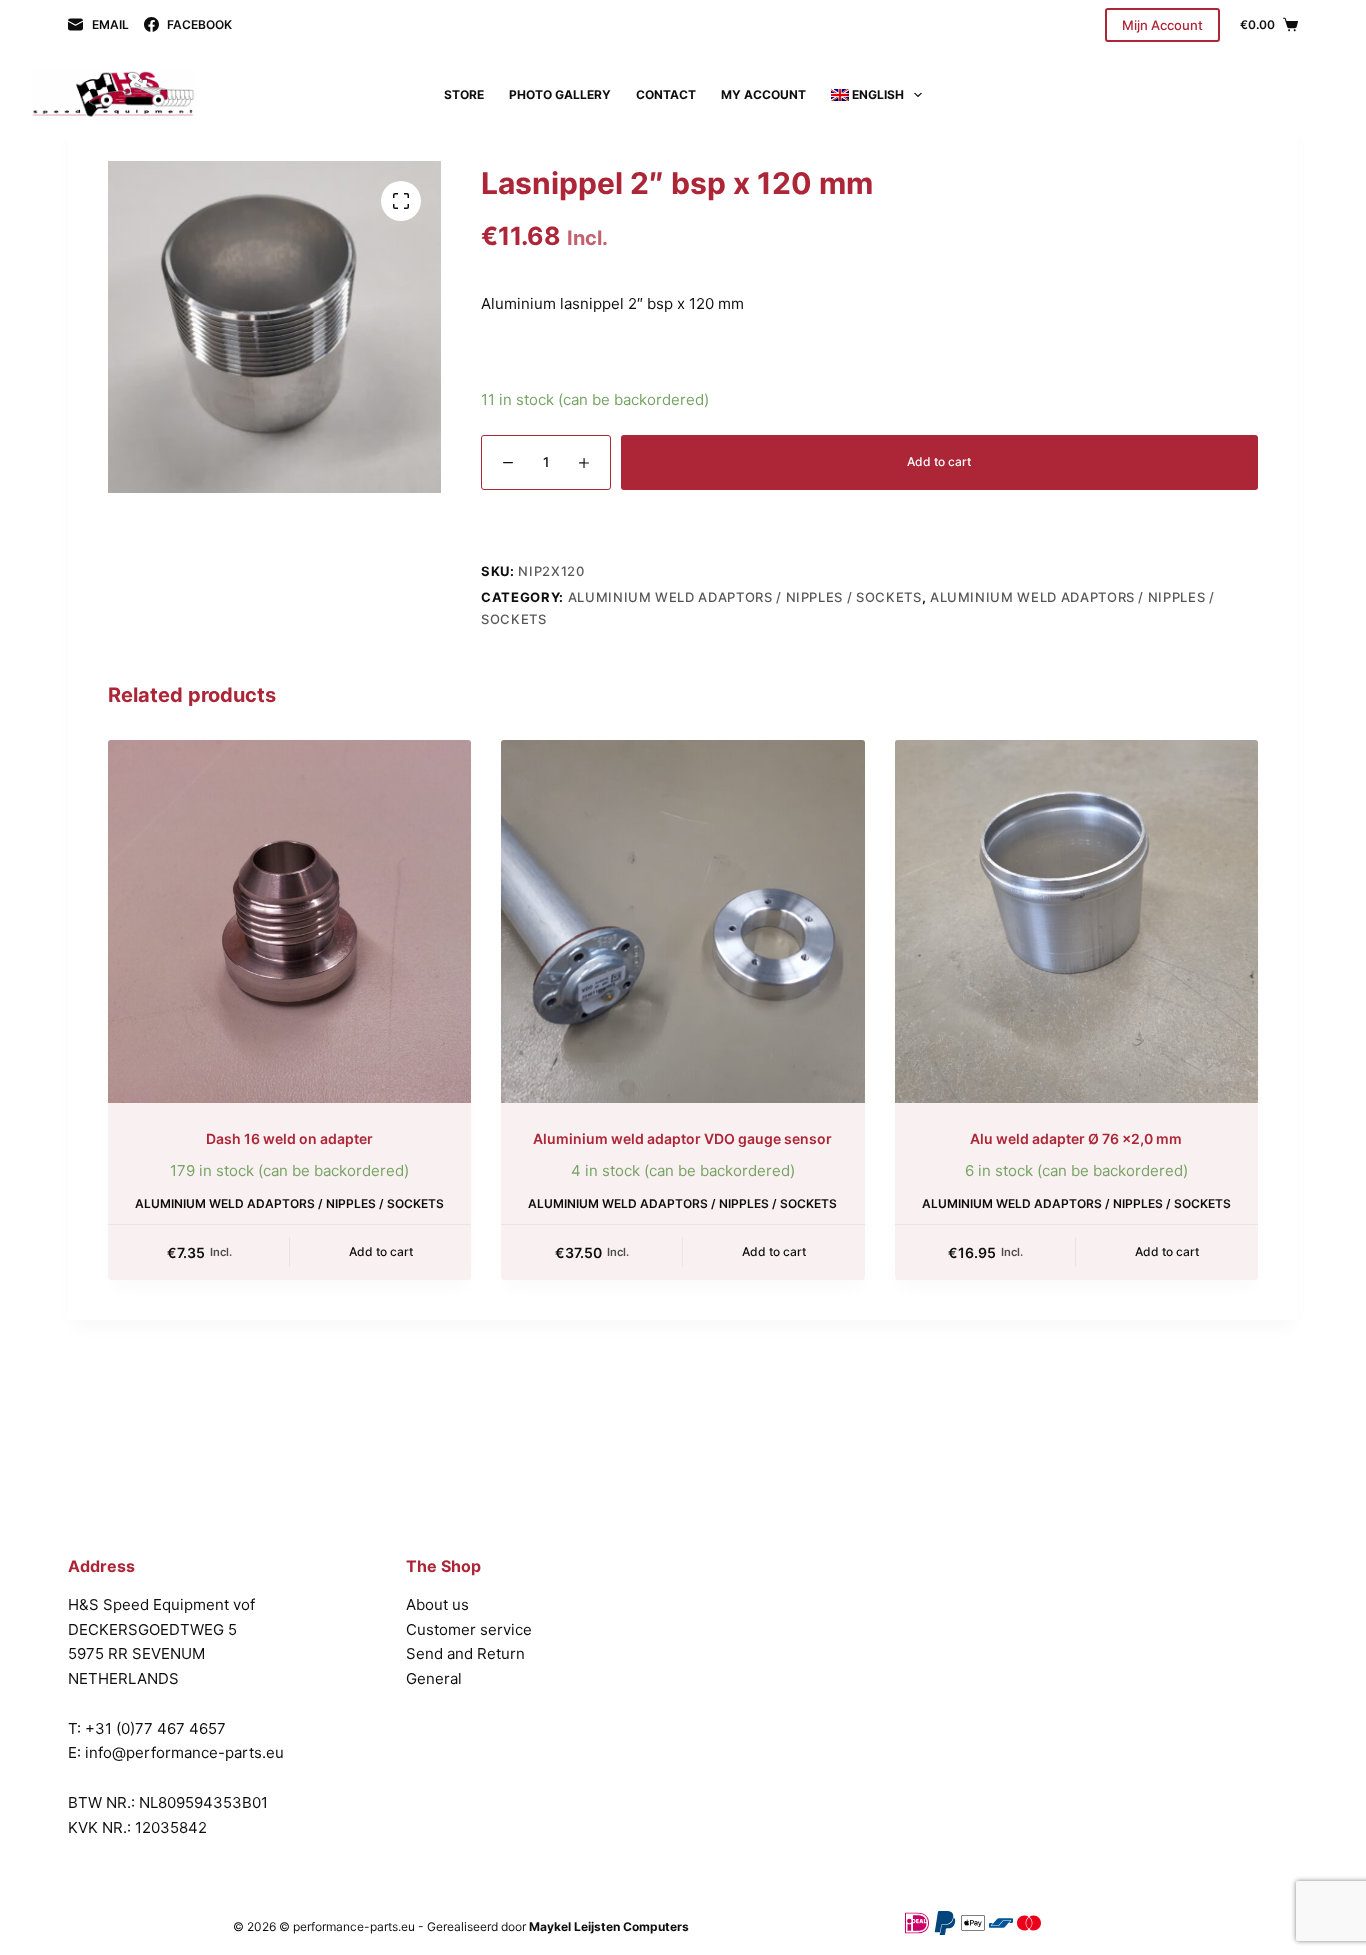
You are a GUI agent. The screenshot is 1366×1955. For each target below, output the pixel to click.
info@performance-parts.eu (184, 1752)
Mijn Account (1162, 25)
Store (464, 94)
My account (763, 94)
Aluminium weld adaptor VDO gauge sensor (682, 1138)
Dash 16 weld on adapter (289, 1138)
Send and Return (465, 1653)
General (434, 1678)
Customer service (469, 1629)
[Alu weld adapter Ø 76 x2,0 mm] (1076, 921)
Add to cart (939, 461)
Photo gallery (560, 94)
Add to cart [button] (381, 1251)
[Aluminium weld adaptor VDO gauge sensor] (682, 921)
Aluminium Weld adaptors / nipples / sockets (745, 597)
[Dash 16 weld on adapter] (289, 921)
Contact (666, 94)
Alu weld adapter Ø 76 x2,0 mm (1076, 1138)
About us (437, 1604)
